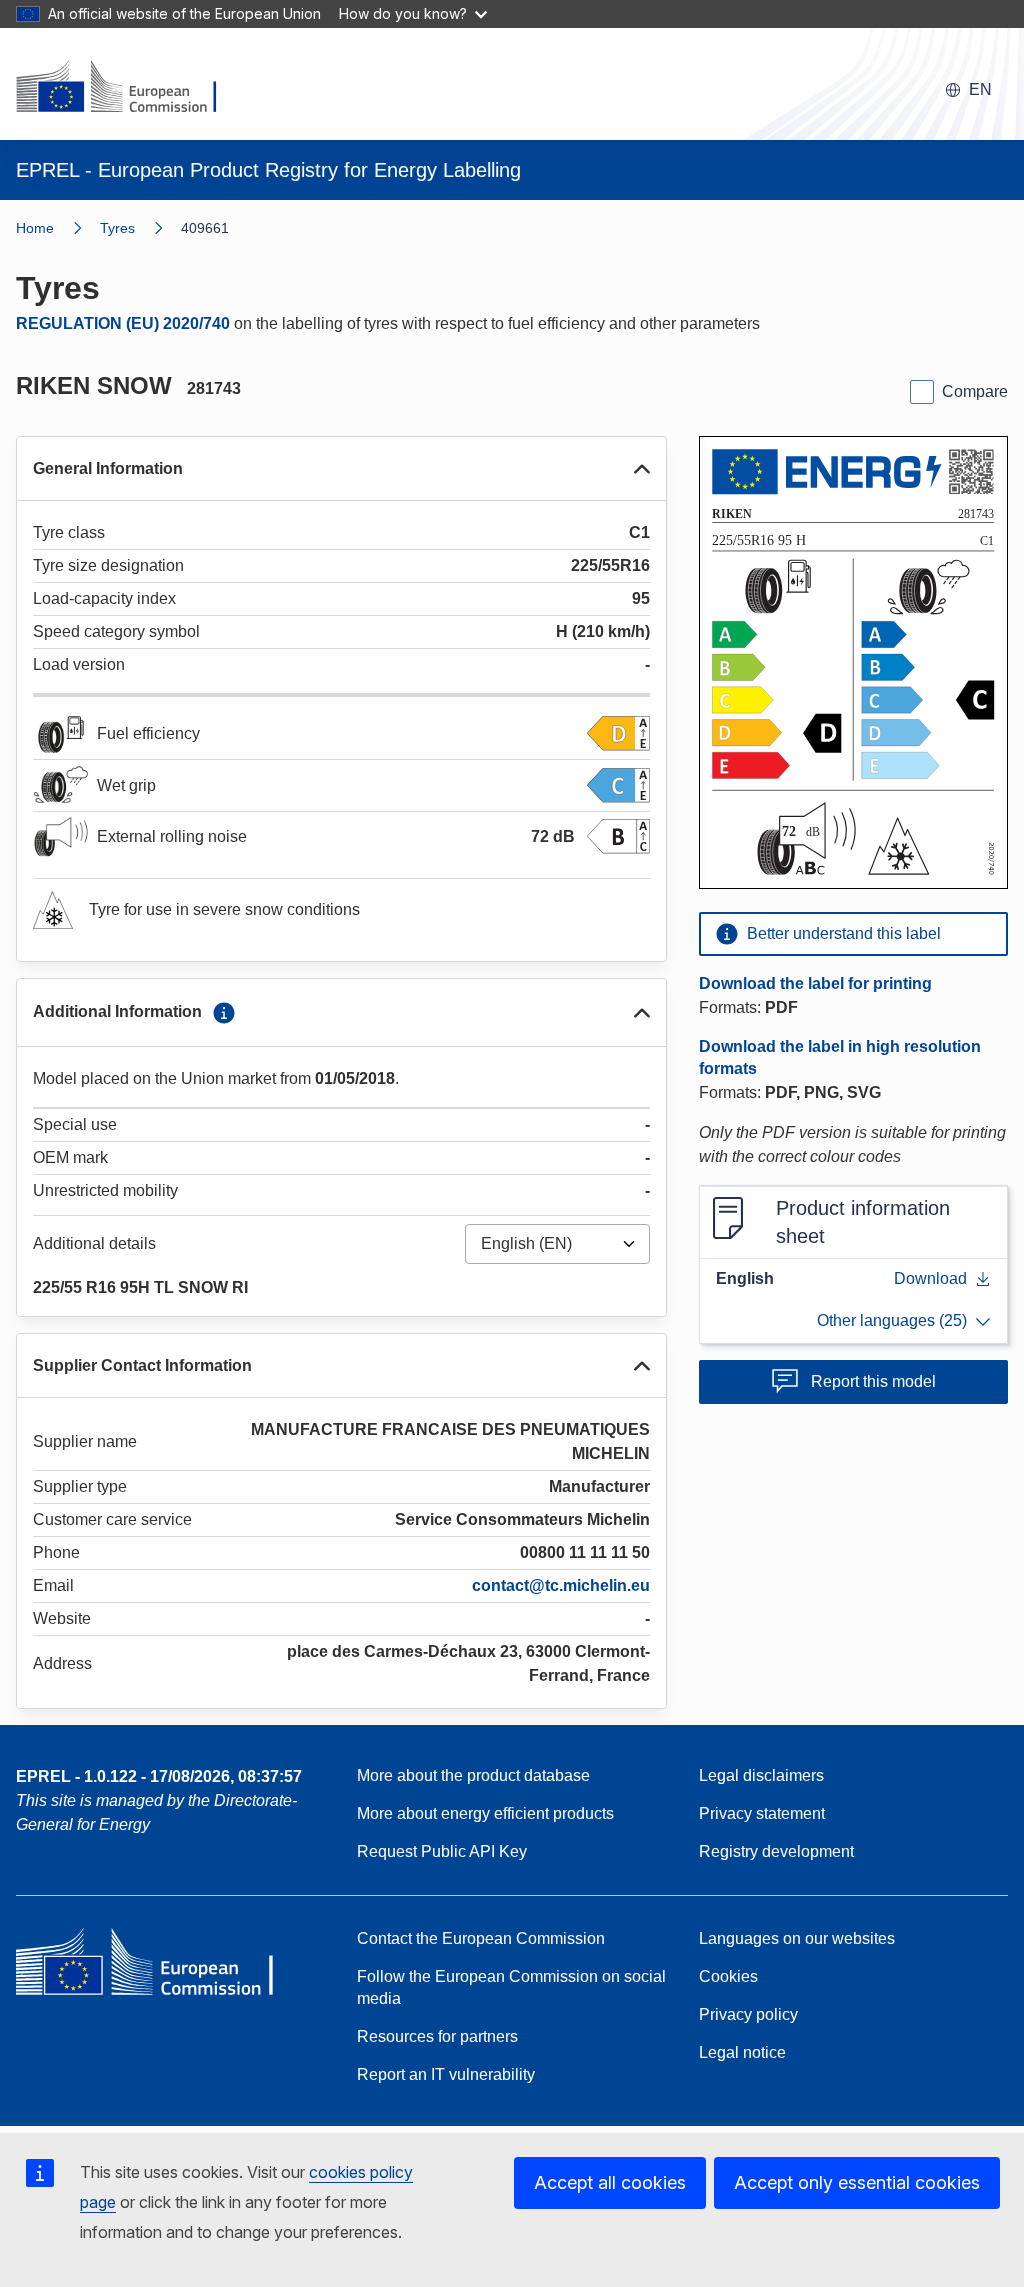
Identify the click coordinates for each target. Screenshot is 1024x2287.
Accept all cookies (610, 2182)
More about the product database (473, 1775)
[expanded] (642, 469)
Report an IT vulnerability (446, 2074)
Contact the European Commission (481, 1938)
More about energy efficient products (485, 1813)
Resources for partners (437, 2036)
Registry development (776, 1851)
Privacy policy (748, 2014)
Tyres (117, 228)
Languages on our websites (797, 1938)
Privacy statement (762, 1813)
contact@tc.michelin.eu (561, 1585)
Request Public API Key (442, 1851)
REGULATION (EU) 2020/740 (123, 323)
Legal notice (742, 2052)
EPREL (159, 1776)
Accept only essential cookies (857, 2182)
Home (35, 228)
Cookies (728, 1976)
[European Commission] (129, 88)
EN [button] (980, 89)
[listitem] (140, 228)
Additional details (94, 1243)
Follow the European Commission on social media (511, 1987)
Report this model (873, 1381)
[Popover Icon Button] (224, 1013)
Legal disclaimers (761, 1775)
